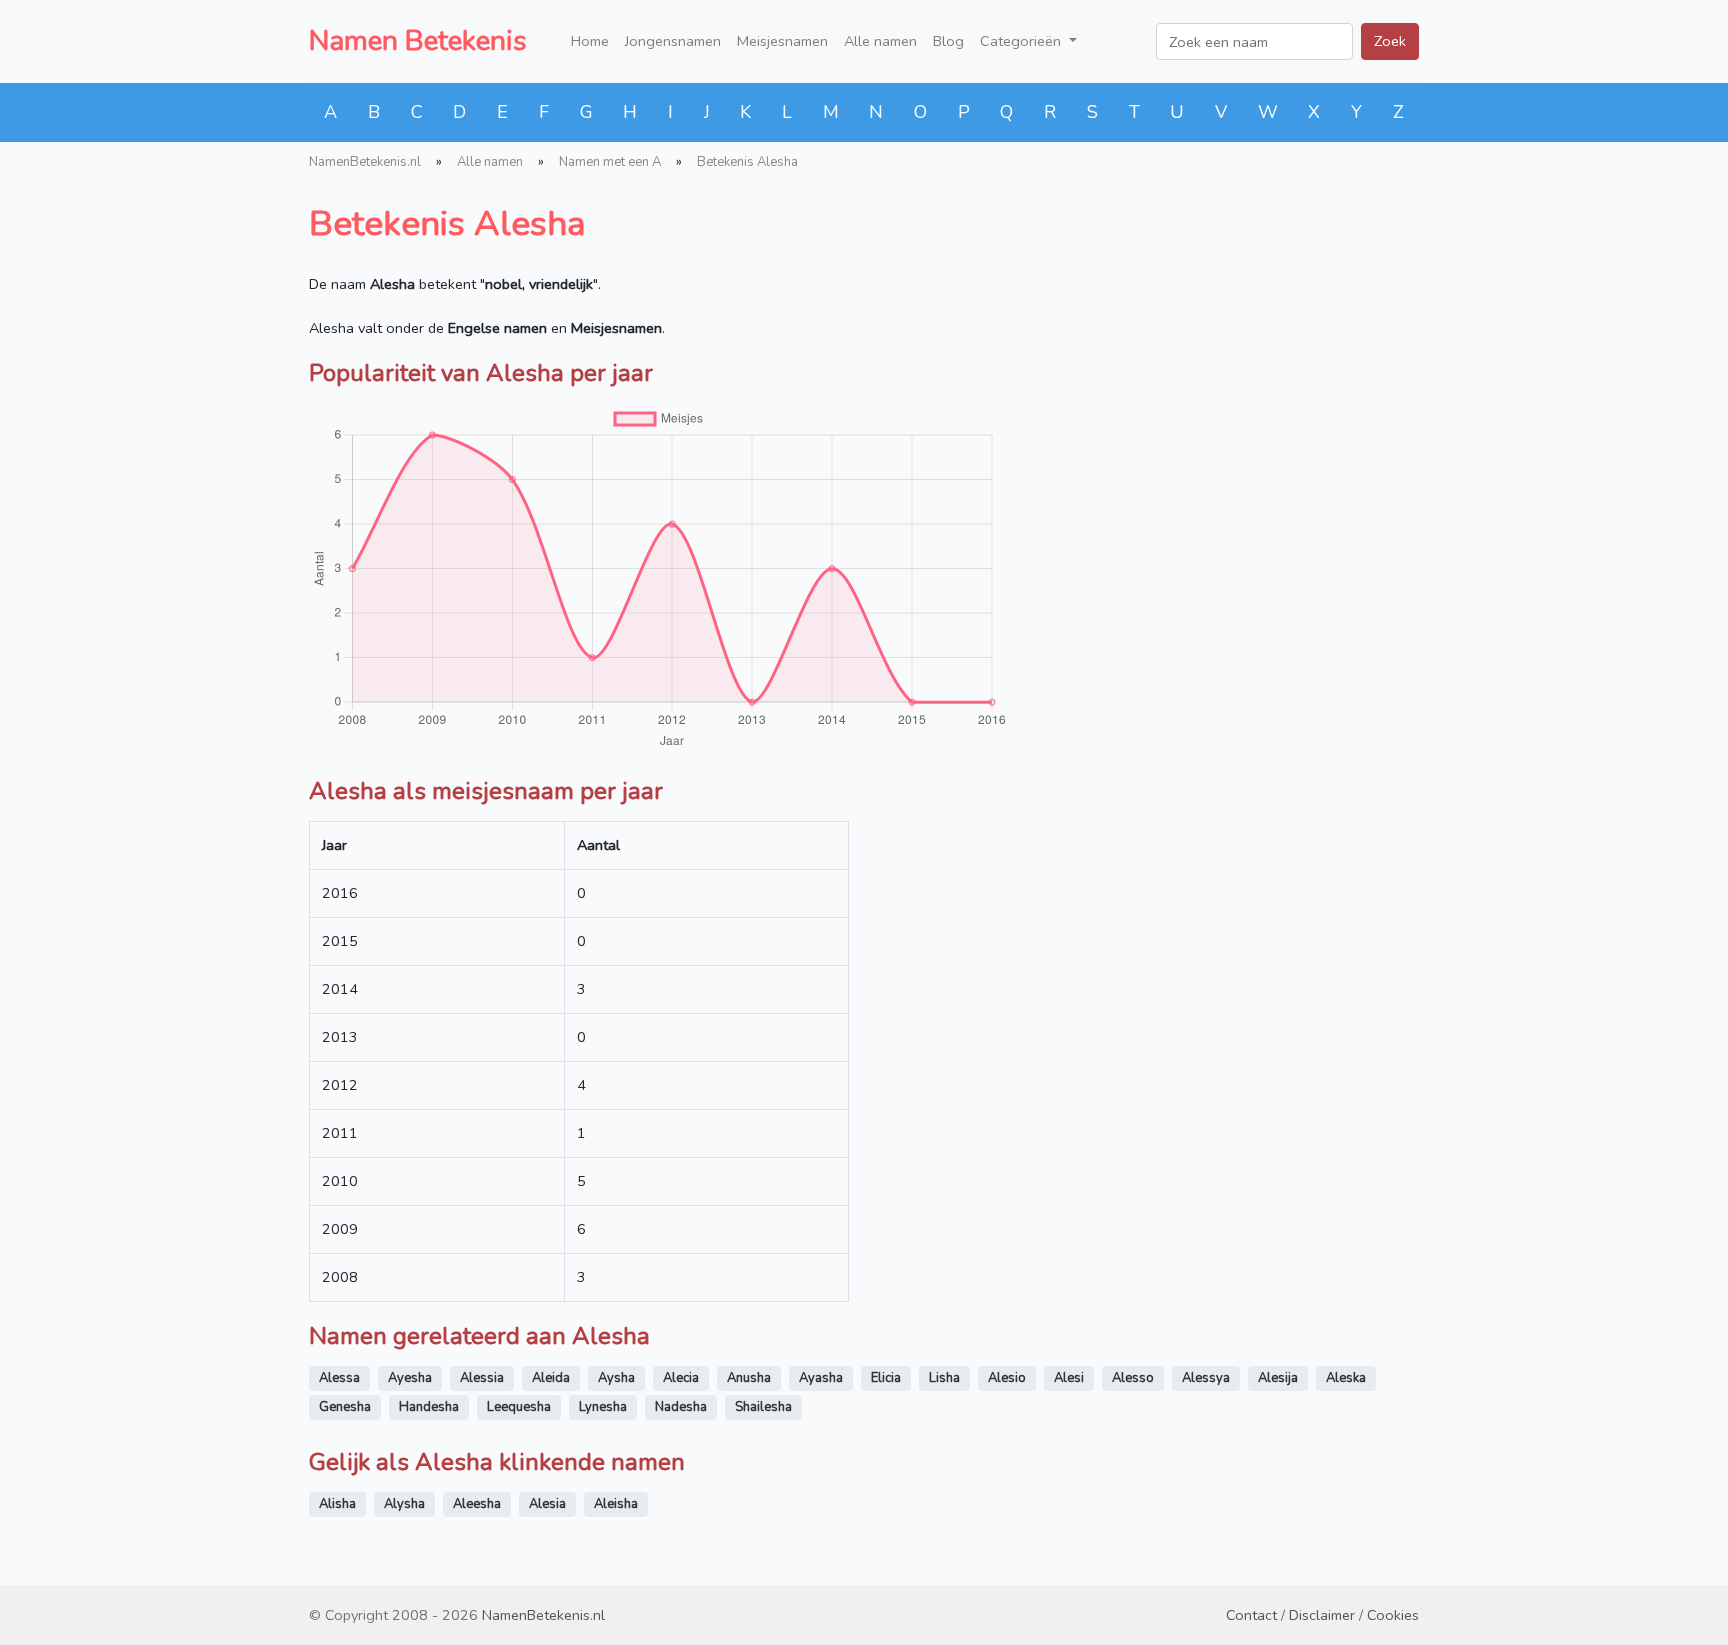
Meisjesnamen (782, 41)
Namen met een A (610, 162)
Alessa (339, 1378)
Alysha (404, 1504)
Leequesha (519, 1407)
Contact (1251, 1615)
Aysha (616, 1378)
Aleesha (477, 1504)
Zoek (1390, 41)
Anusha (749, 1378)
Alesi (1069, 1378)
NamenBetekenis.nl (365, 162)
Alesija (1278, 1378)
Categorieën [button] (1022, 41)
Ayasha (821, 1378)
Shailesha (763, 1407)
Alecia (681, 1378)
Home (590, 41)
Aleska (1346, 1378)
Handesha (429, 1407)
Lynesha (603, 1407)
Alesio (1007, 1378)
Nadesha (681, 1407)
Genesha (345, 1407)
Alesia (547, 1504)
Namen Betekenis (418, 41)
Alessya (1206, 1378)
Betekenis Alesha (747, 162)
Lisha (944, 1378)
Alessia (482, 1378)
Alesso (1133, 1378)
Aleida (551, 1378)
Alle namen (880, 41)
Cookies (1393, 1615)
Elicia (886, 1378)
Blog (948, 41)
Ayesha (410, 1378)
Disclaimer (1322, 1615)
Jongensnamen (673, 41)
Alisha (337, 1504)
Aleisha (616, 1504)
